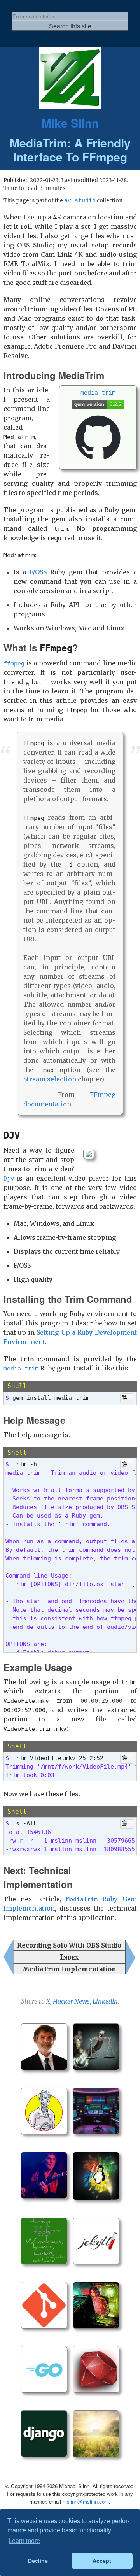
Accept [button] (102, 2561)
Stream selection (50, 1079)
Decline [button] (38, 2561)
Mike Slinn (70, 123)
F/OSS (38, 572)
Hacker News (71, 2001)
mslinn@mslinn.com (86, 2501)
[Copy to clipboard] (127, 1398)
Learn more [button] (24, 2541)
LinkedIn (105, 2001)
